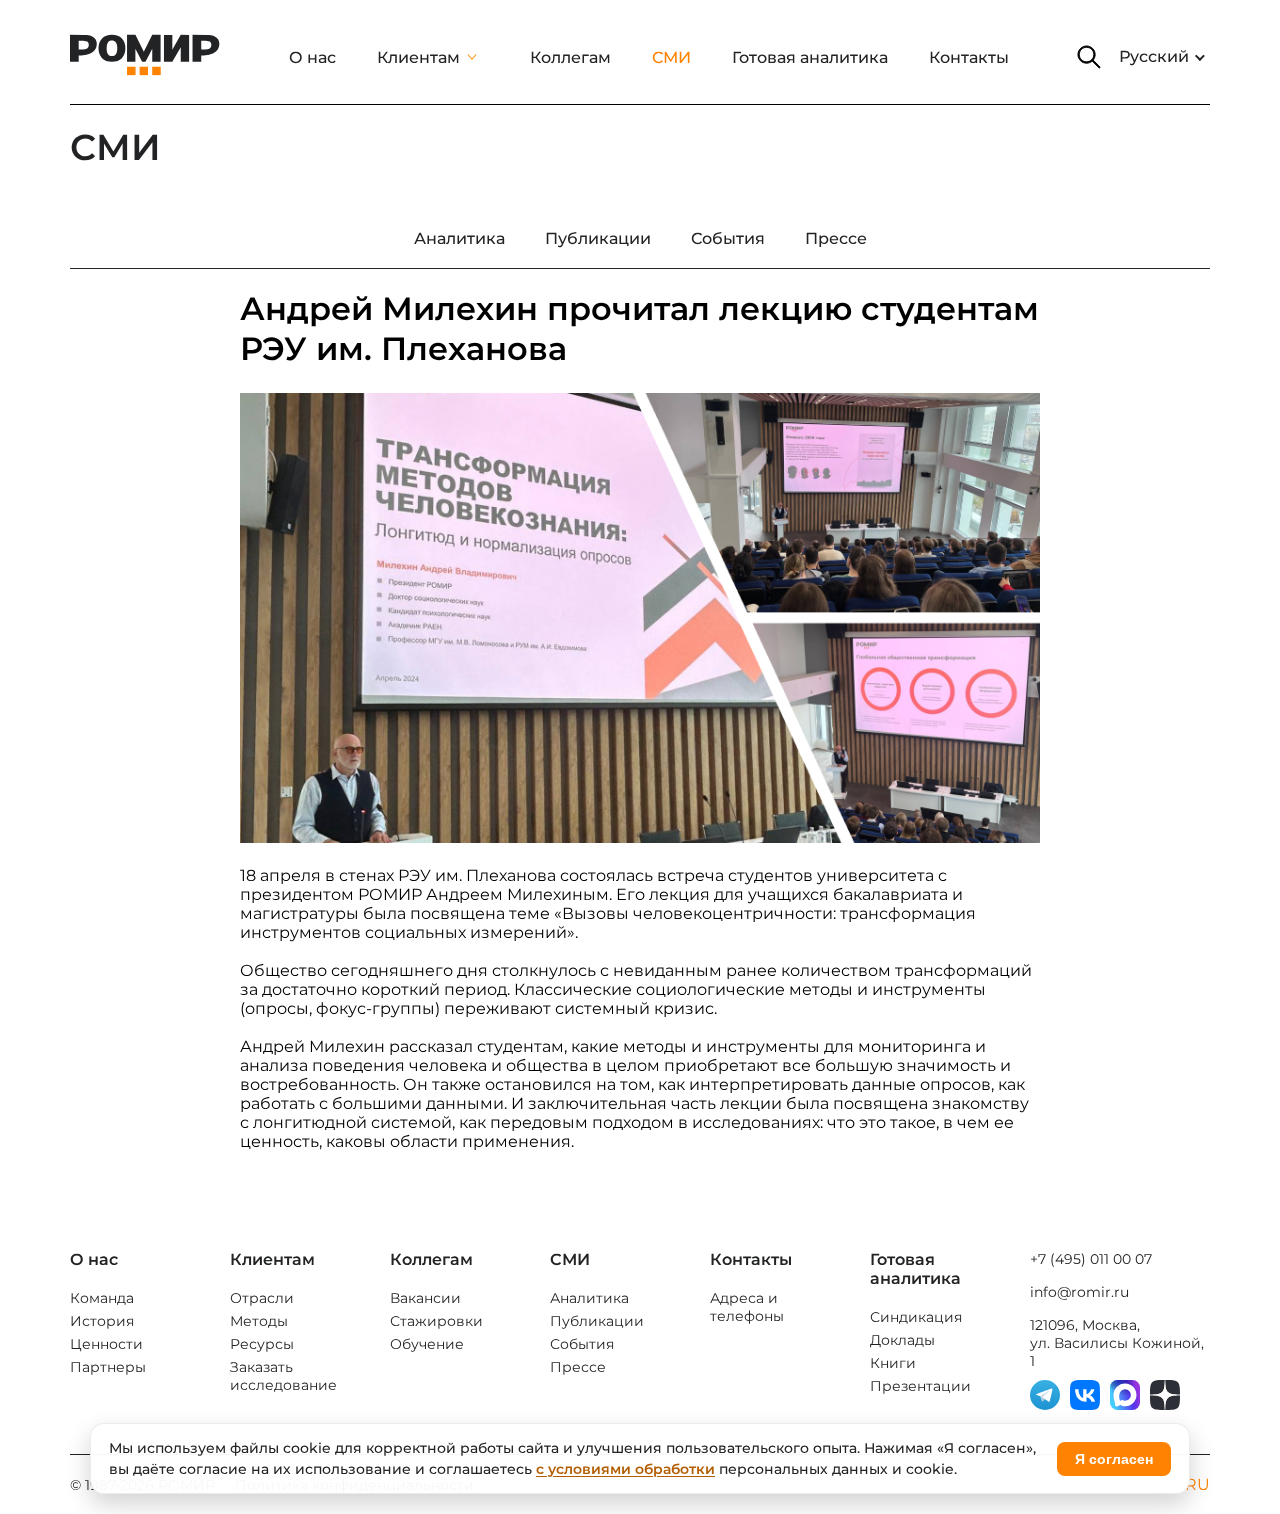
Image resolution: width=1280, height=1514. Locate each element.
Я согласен (1114, 1459)
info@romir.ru (1079, 1292)
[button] (1089, 57)
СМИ (671, 57)
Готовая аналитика (810, 57)
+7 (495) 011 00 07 (1091, 1259)
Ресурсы (262, 1344)
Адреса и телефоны (747, 1307)
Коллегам (570, 57)
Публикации (597, 1321)
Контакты (969, 57)
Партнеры (108, 1367)
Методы (259, 1321)
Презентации (920, 1386)
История (102, 1321)
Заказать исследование (283, 1376)
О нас (312, 57)
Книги (893, 1363)
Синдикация (916, 1317)
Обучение (427, 1344)
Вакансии (425, 1298)
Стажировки (436, 1321)
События (582, 1344)
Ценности (106, 1344)
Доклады (902, 1340)
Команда (102, 1298)
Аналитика (589, 1298)
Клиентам (418, 57)
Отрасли (262, 1298)
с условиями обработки (625, 1469)
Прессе (578, 1367)
